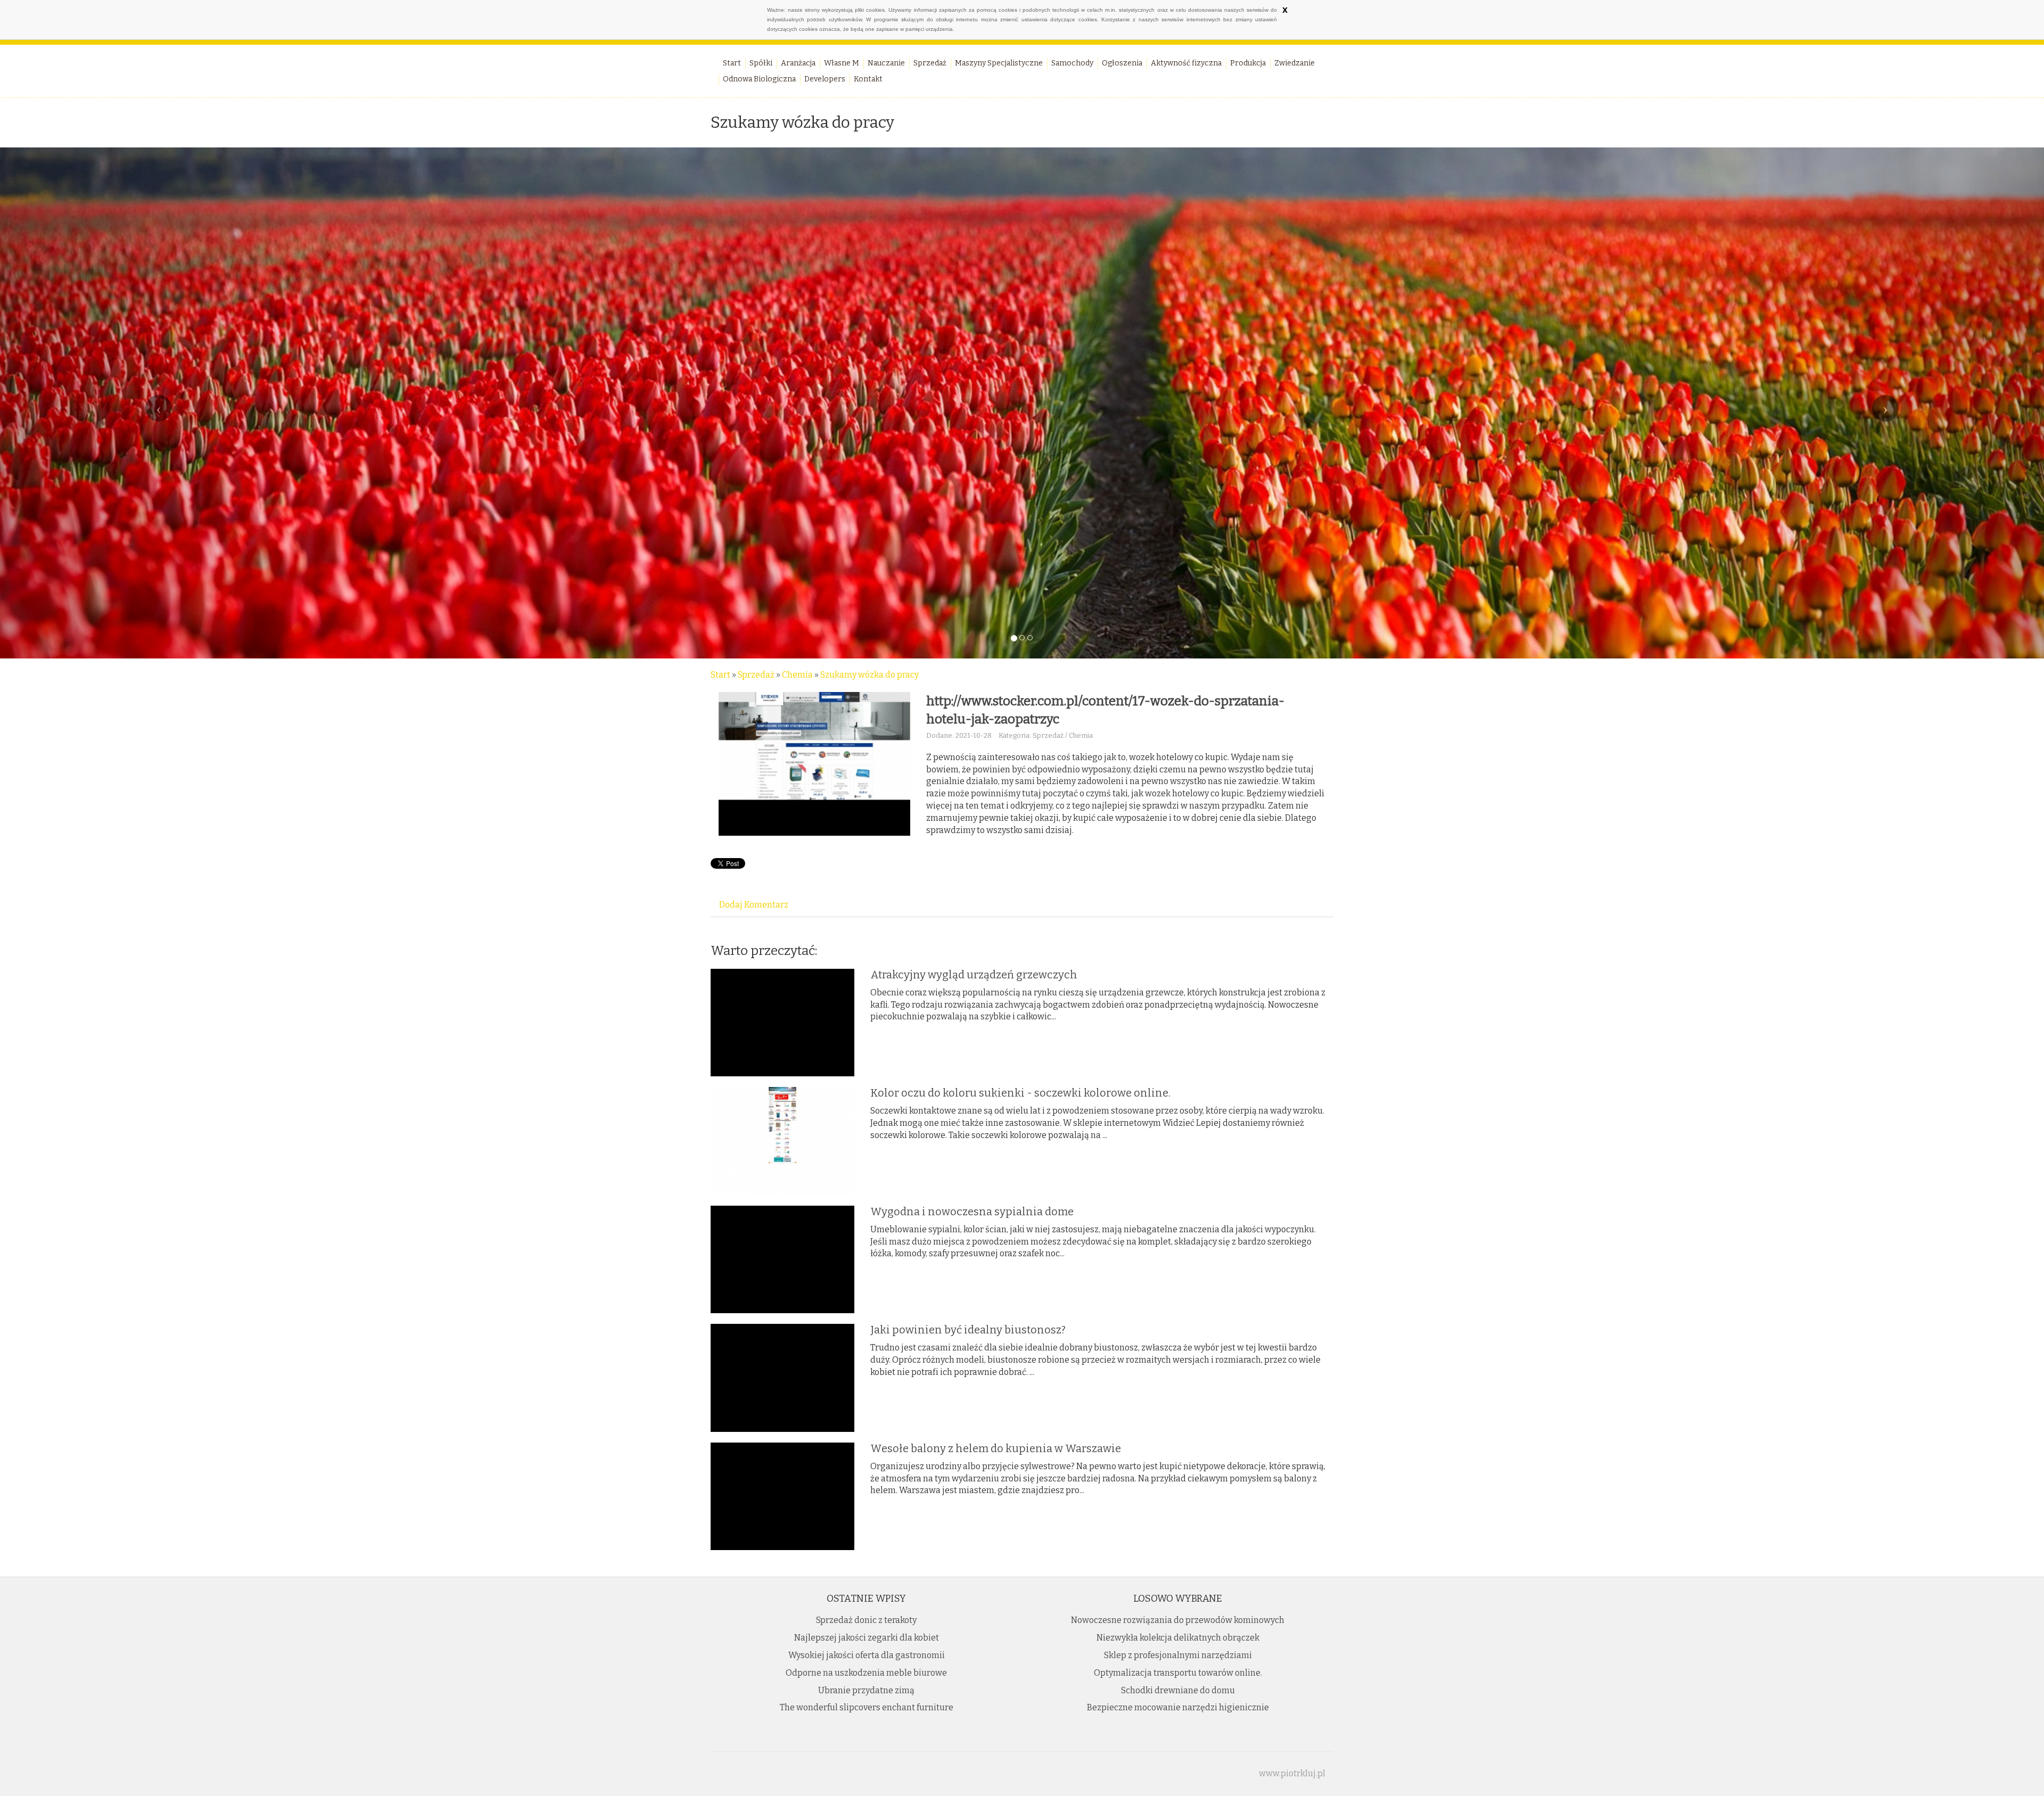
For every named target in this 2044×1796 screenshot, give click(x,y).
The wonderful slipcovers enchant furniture (867, 1707)
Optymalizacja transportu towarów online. (1178, 1673)
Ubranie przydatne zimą (866, 1690)
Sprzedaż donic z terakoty (866, 1620)
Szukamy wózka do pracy (869, 675)
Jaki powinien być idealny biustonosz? (968, 1330)
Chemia (797, 675)
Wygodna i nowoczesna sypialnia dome (972, 1212)
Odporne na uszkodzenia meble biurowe (866, 1673)
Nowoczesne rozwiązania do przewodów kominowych (1178, 1620)
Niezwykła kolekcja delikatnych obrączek (1178, 1638)
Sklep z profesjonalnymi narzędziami (1178, 1655)
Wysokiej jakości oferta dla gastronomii (867, 1655)
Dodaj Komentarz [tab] (754, 905)
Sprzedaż (756, 675)
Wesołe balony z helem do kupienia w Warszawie (996, 1448)
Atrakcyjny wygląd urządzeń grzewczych (974, 975)
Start (720, 675)
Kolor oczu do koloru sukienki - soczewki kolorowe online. (1020, 1093)
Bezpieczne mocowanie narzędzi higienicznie (1178, 1707)
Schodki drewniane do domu (1178, 1690)
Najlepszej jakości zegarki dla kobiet (867, 1638)
